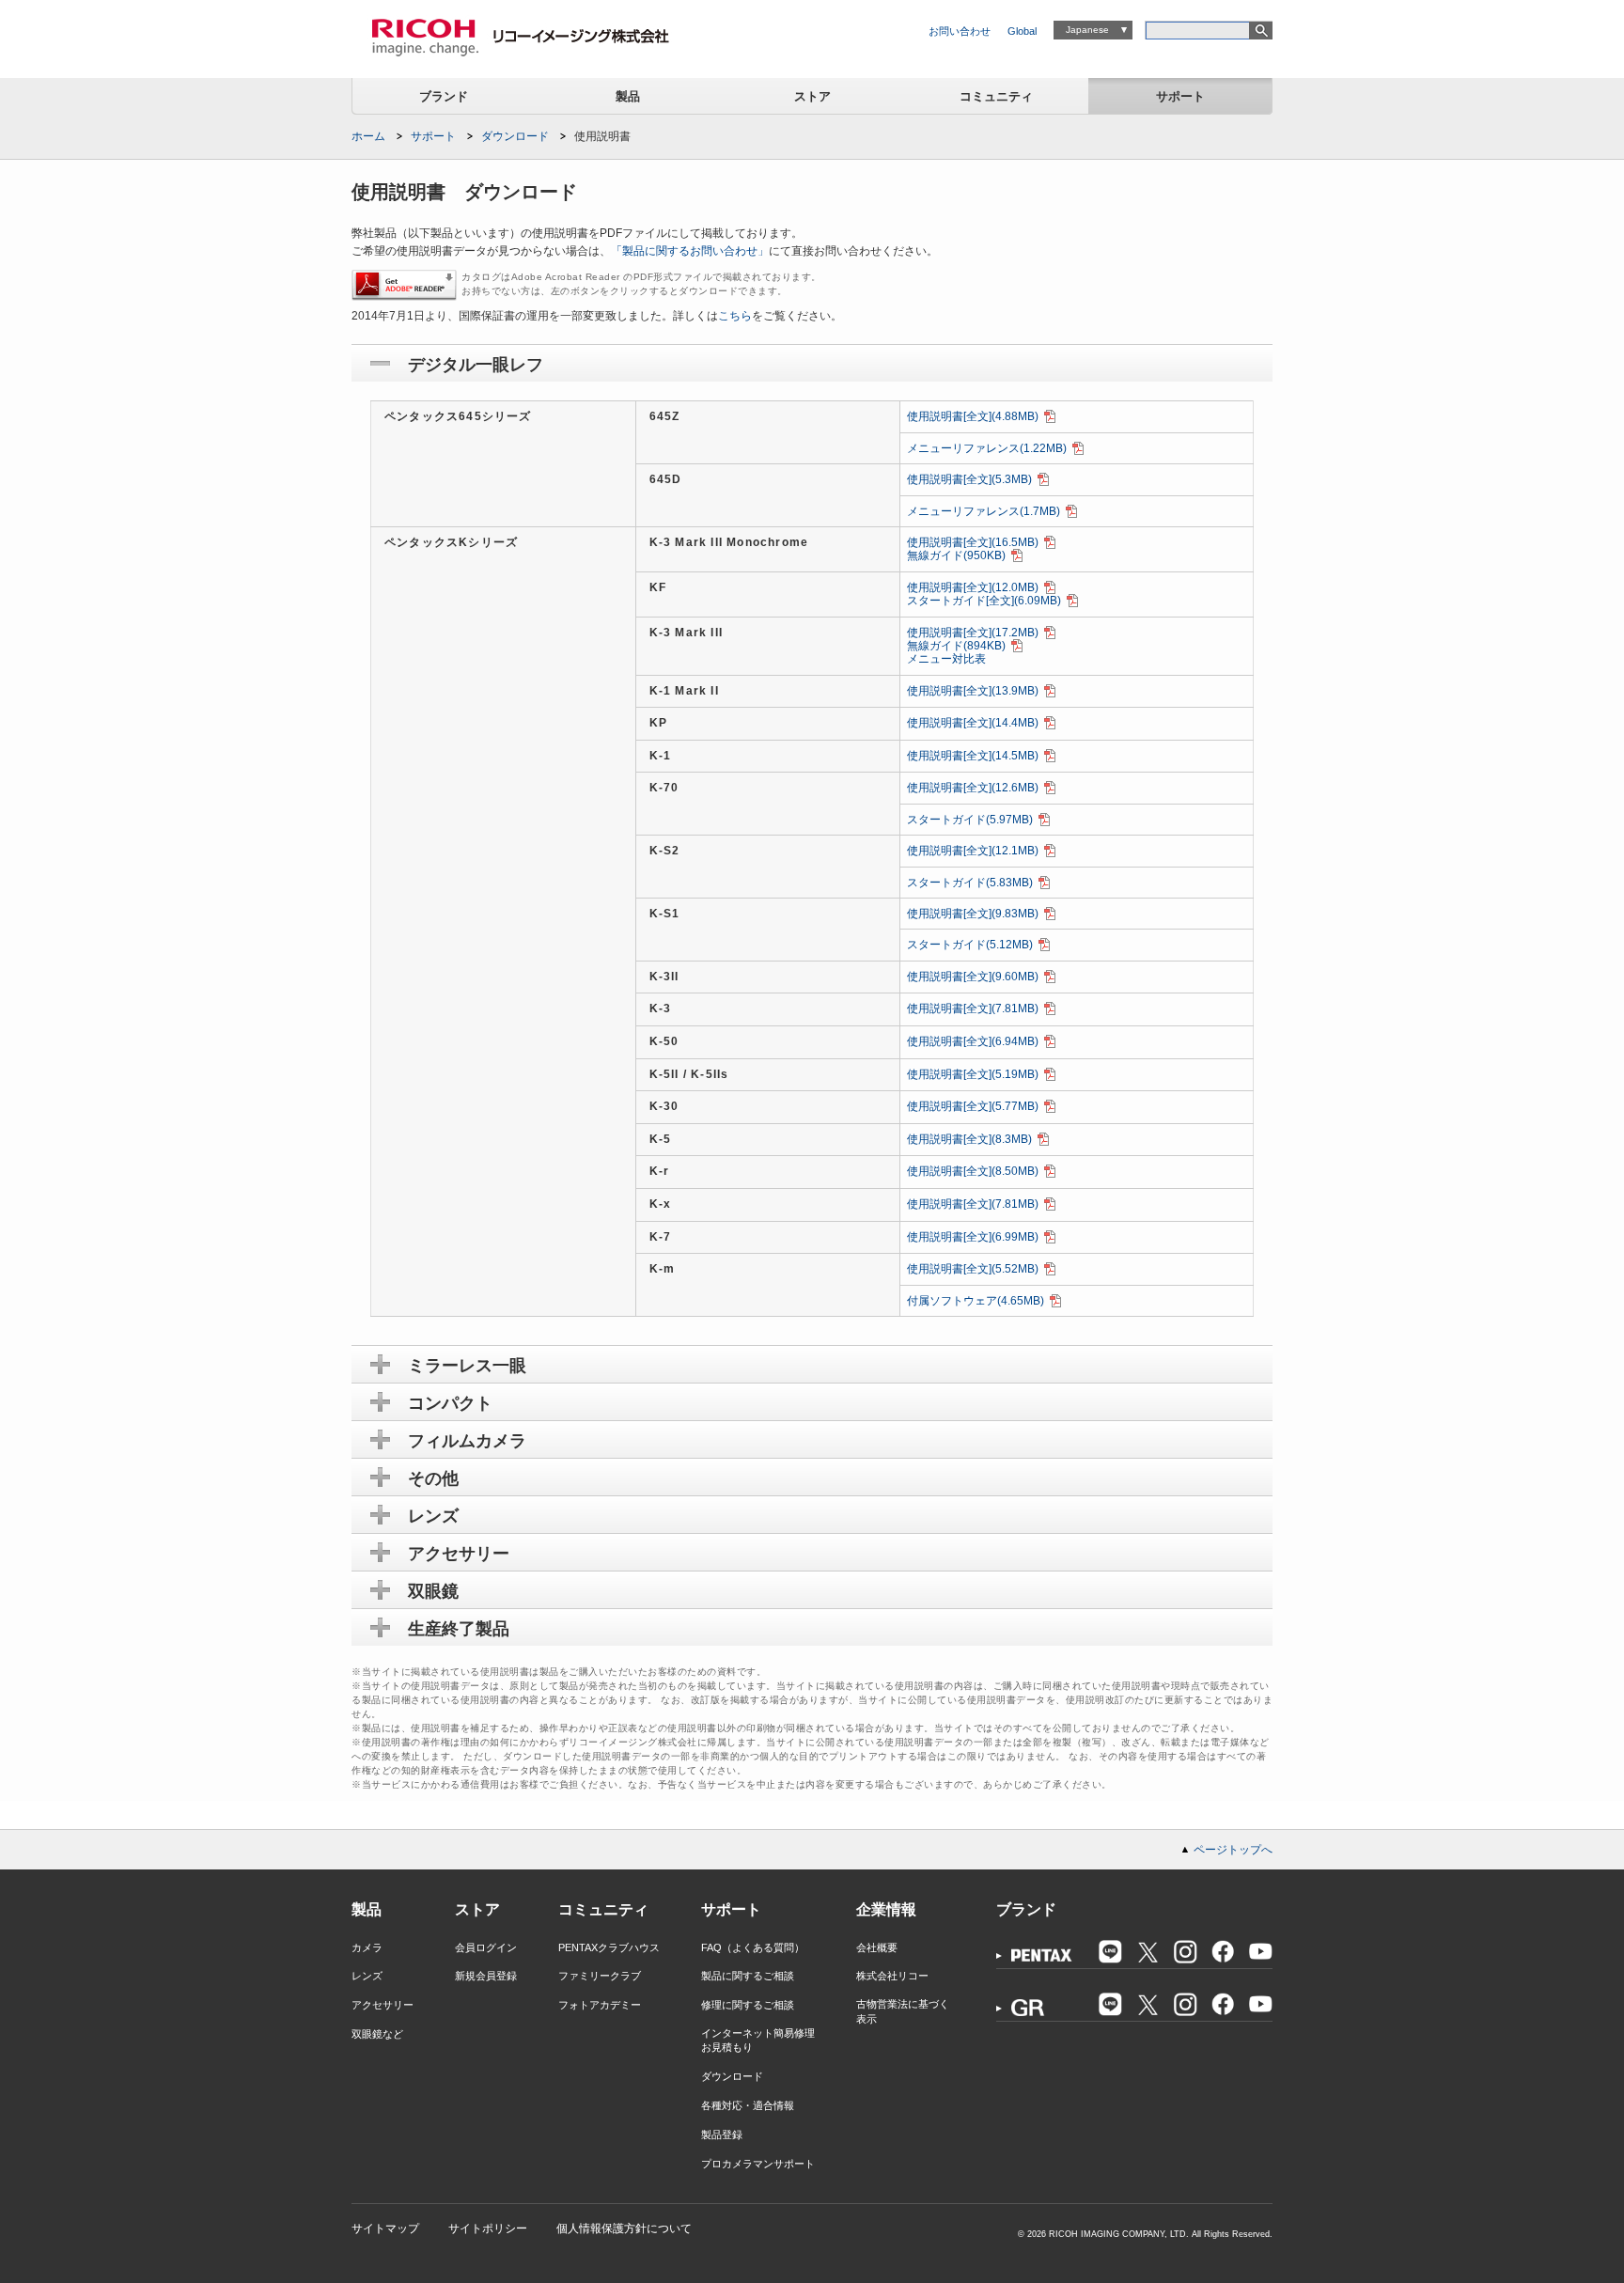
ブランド (444, 96)
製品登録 (722, 2134)
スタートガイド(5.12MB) (970, 945)
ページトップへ (1233, 1850)
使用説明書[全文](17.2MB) (973, 633)
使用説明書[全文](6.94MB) (973, 1041)
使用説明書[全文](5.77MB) (973, 1106)
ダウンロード (515, 136)
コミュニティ (996, 96)
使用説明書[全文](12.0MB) (973, 587)
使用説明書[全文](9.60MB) (973, 977)
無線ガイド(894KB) (956, 646)
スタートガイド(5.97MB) (970, 820)
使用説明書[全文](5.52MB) (973, 1269)
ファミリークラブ (600, 1976)
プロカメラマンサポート (758, 2164)
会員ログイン (486, 1947)
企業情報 (886, 1909)
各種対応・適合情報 (748, 2105)
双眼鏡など (377, 2034)
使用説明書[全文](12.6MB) (973, 788)
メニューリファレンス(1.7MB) (984, 511)
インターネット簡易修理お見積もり (758, 2040)
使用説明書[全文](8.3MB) (969, 1139)
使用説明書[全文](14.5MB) (973, 756)
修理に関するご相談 (748, 2005)
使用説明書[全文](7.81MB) (973, 1009)
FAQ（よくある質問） (753, 1947)
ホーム (368, 136)
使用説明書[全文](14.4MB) (973, 723)
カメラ (367, 1947)
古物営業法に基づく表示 (903, 2011)
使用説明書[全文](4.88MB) (973, 416)
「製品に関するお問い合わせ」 (690, 251)
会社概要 (877, 1947)
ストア (812, 96)
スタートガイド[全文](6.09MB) (984, 601)
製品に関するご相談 (748, 1976)
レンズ (367, 1976)
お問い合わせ (960, 31)
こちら (735, 316)
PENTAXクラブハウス (609, 1947)
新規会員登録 (486, 1976)
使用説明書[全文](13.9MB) (973, 691)
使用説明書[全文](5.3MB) (969, 479)
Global (1022, 31)
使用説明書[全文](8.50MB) (973, 1171)
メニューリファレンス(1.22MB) (987, 448)
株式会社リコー (892, 1976)
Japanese (1087, 30)
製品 (628, 96)
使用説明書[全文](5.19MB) (973, 1074)
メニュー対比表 (946, 659)
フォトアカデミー (600, 2005)
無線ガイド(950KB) (956, 555)
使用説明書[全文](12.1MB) (973, 851)
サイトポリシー (488, 2228)
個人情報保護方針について (624, 2228)
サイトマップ (385, 2228)
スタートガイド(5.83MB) (970, 883)
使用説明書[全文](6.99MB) (973, 1237)
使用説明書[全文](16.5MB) (973, 542)
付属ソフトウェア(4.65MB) (976, 1301)
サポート (1180, 96)
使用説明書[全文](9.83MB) (973, 914)
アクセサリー (383, 2005)
